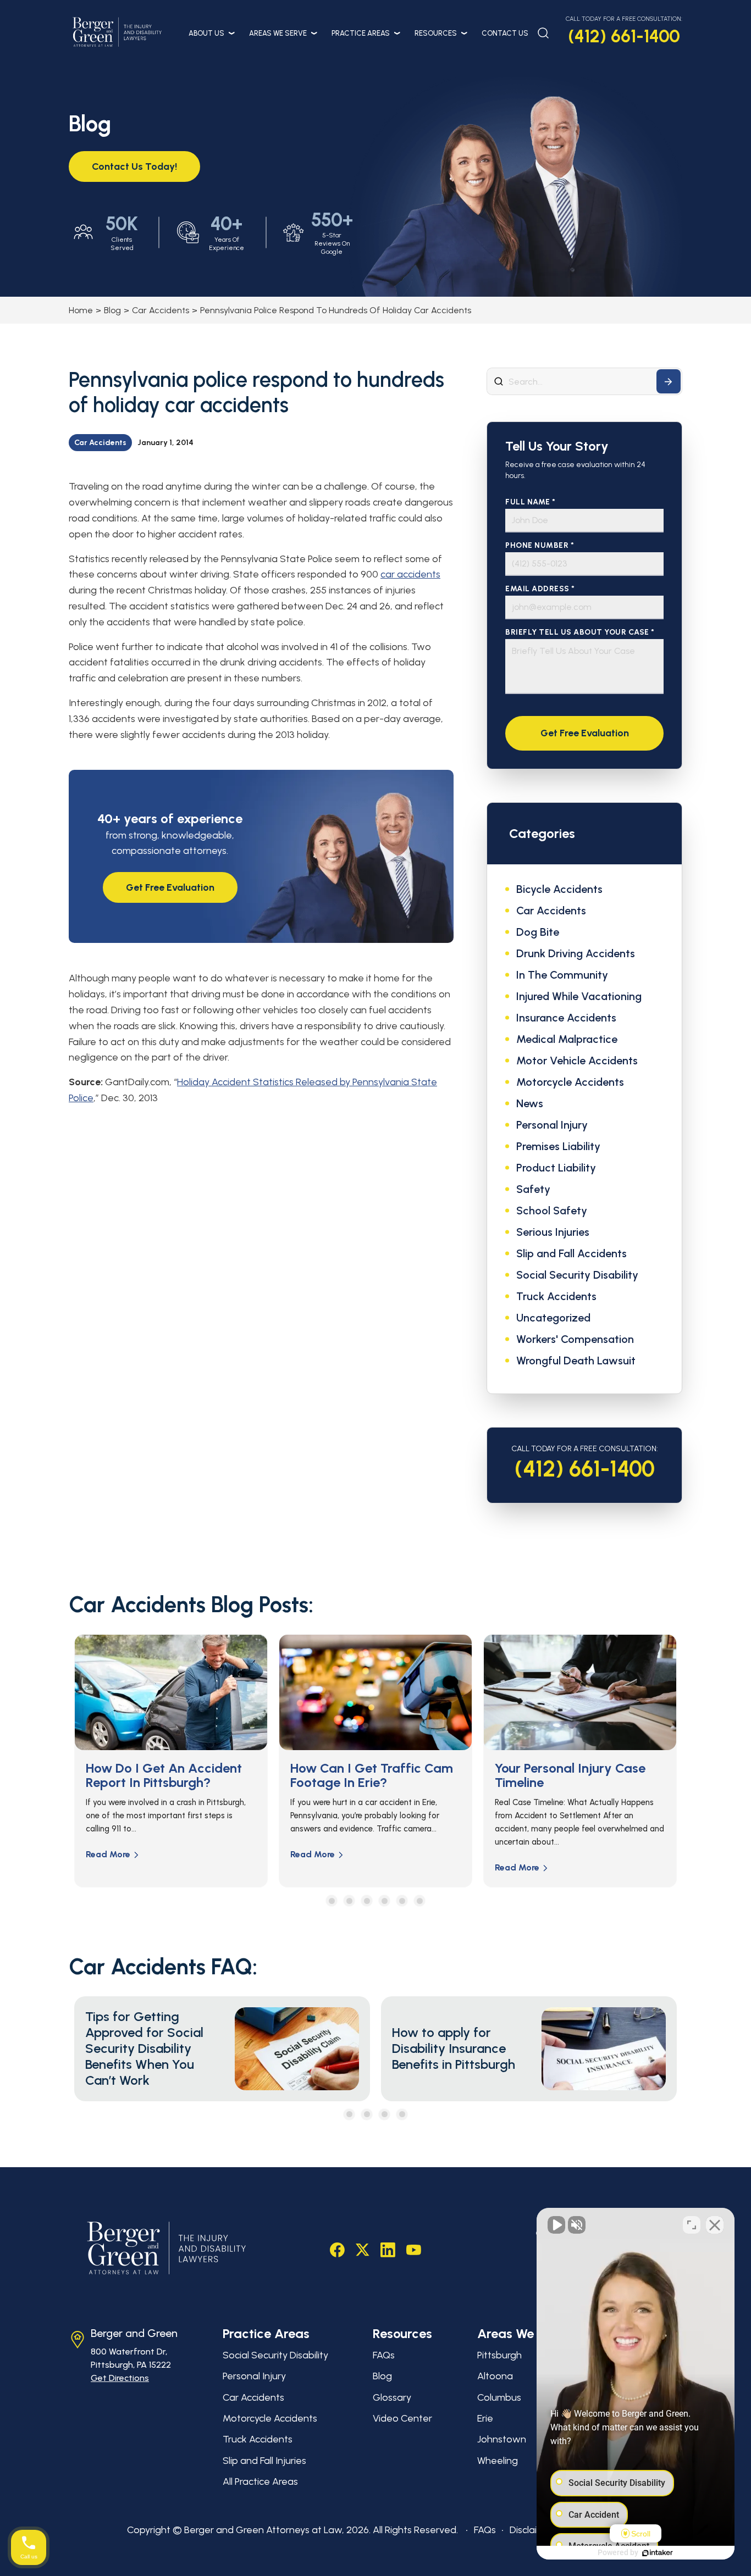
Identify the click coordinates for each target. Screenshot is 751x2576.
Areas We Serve (278, 33)
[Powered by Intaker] (658, 2553)
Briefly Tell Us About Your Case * (580, 632)
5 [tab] (402, 1901)
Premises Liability (558, 1146)
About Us (206, 33)
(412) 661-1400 (624, 36)
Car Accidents (161, 310)
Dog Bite (538, 932)
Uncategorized (553, 1318)
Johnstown (502, 2439)
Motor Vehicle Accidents (577, 1061)
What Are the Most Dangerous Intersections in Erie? (579, 1783)
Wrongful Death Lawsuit (576, 1361)
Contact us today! (134, 166)
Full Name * (531, 502)
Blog (112, 310)
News (530, 1103)
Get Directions (120, 2378)
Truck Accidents (556, 1296)
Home (81, 310)
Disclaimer (532, 2530)
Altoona (495, 2376)
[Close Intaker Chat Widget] (715, 2225)
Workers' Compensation (575, 1339)
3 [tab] (367, 1901)
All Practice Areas (260, 2481)
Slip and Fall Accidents (571, 1253)
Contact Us (505, 33)
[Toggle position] (692, 2225)
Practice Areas (361, 33)
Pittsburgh (499, 2355)
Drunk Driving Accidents (576, 953)
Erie (485, 2418)
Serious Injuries (553, 1232)
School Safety (552, 1211)
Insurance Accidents (566, 1018)
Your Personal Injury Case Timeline (371, 1775)
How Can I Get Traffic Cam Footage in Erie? (172, 1775)
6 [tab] (420, 1901)
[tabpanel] (176, 1761)
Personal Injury (552, 1125)
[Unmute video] (556, 2225)
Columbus (499, 2397)
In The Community (562, 975)
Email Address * (540, 589)
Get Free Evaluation (170, 887)
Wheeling (498, 2461)
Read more (113, 1854)
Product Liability (556, 1168)
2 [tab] (349, 1901)
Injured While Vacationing (579, 996)
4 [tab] (385, 1901)
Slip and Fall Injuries (264, 2461)
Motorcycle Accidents (570, 1082)
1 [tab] (332, 1901)
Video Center (402, 2418)
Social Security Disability (577, 1275)
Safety (533, 1189)
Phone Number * (540, 545)
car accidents (410, 574)
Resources (436, 33)
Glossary (392, 2397)
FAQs (384, 2355)
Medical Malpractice (567, 1039)
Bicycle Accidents (559, 889)
